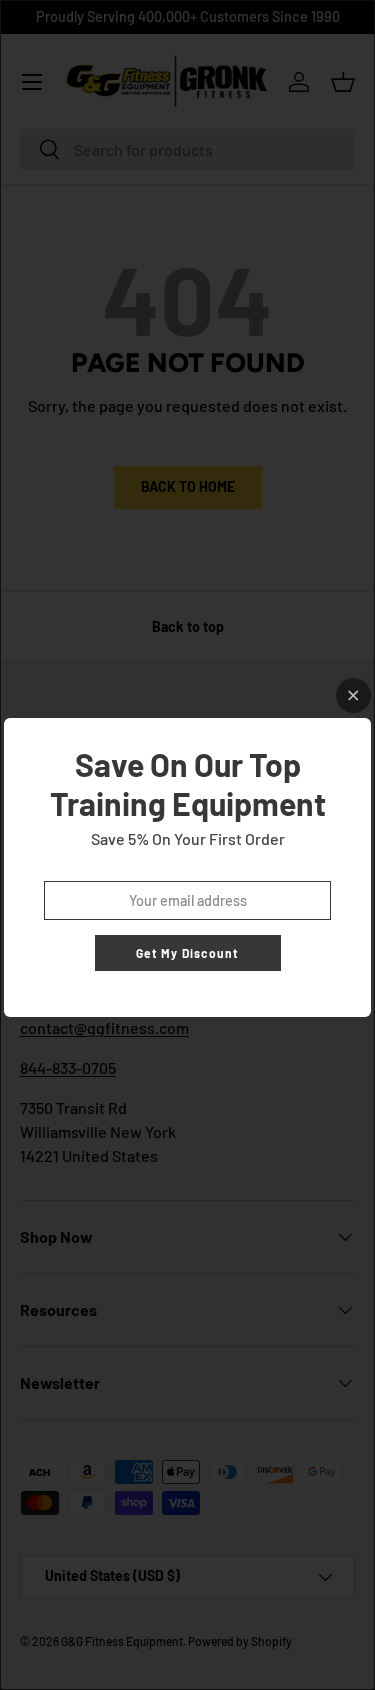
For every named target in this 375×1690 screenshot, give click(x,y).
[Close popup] (353, 695)
